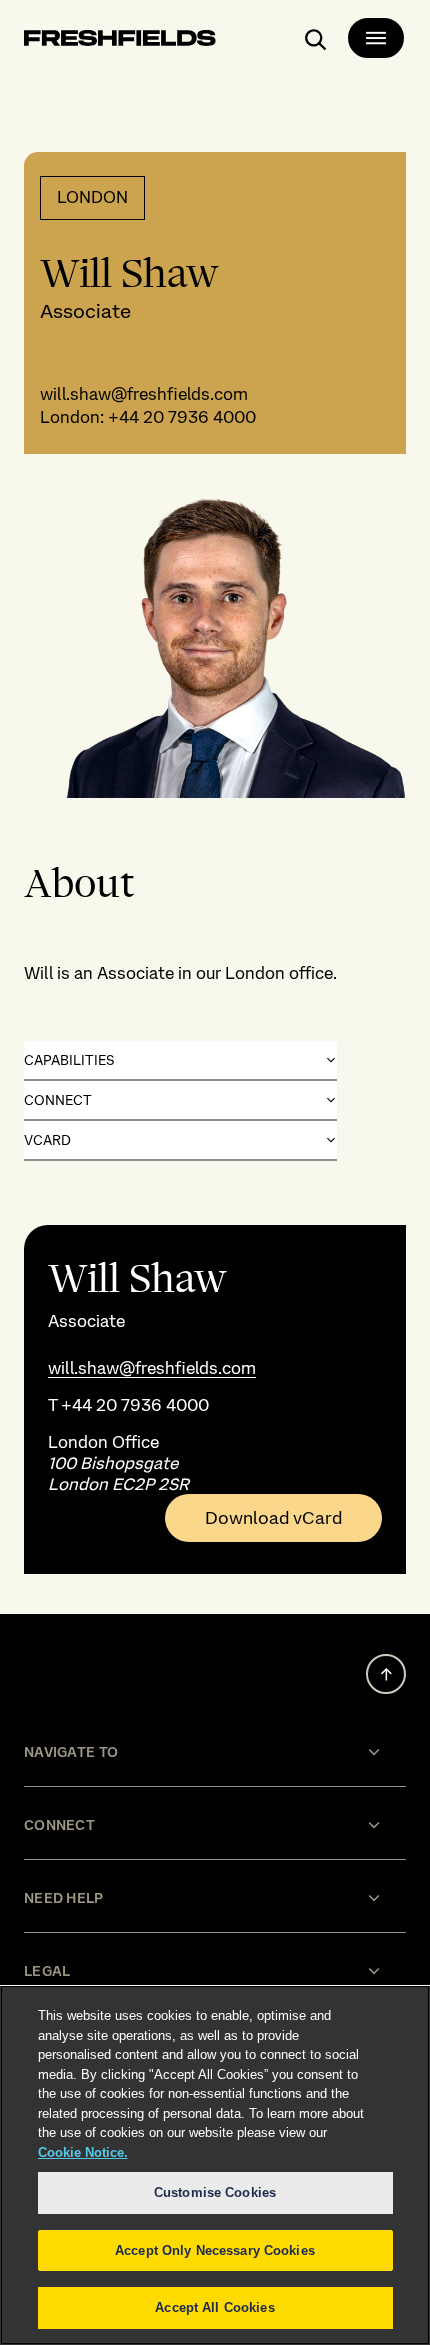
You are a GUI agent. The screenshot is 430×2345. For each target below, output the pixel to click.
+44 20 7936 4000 (182, 417)
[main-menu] (376, 38)
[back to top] (386, 1674)
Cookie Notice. (83, 2152)
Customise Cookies (215, 2192)
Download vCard (273, 1518)
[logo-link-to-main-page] (120, 41)
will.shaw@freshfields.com (144, 394)
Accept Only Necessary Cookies (215, 2250)
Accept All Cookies (214, 2307)
